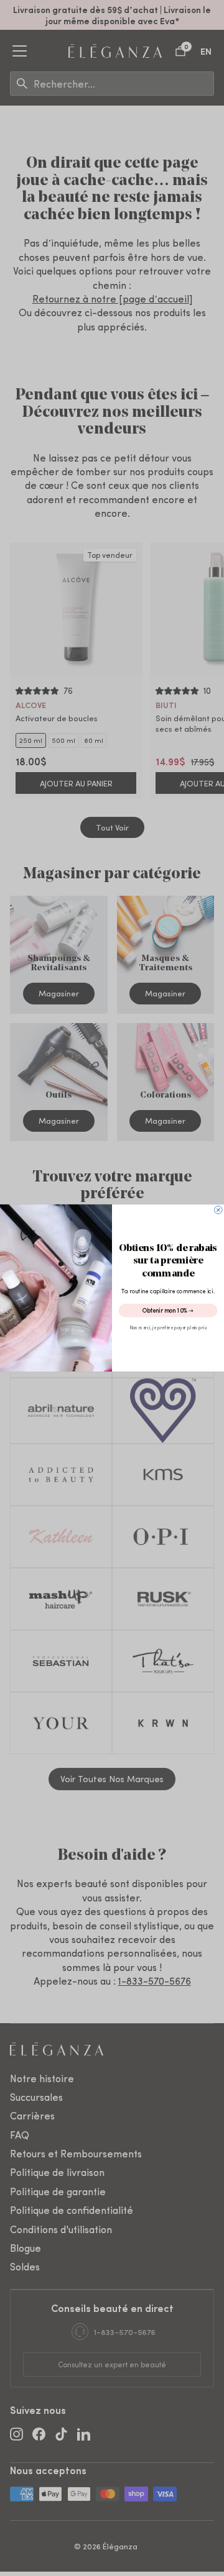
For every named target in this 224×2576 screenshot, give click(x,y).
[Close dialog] (219, 1210)
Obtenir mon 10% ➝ (168, 1310)
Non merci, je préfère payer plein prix (168, 1327)
